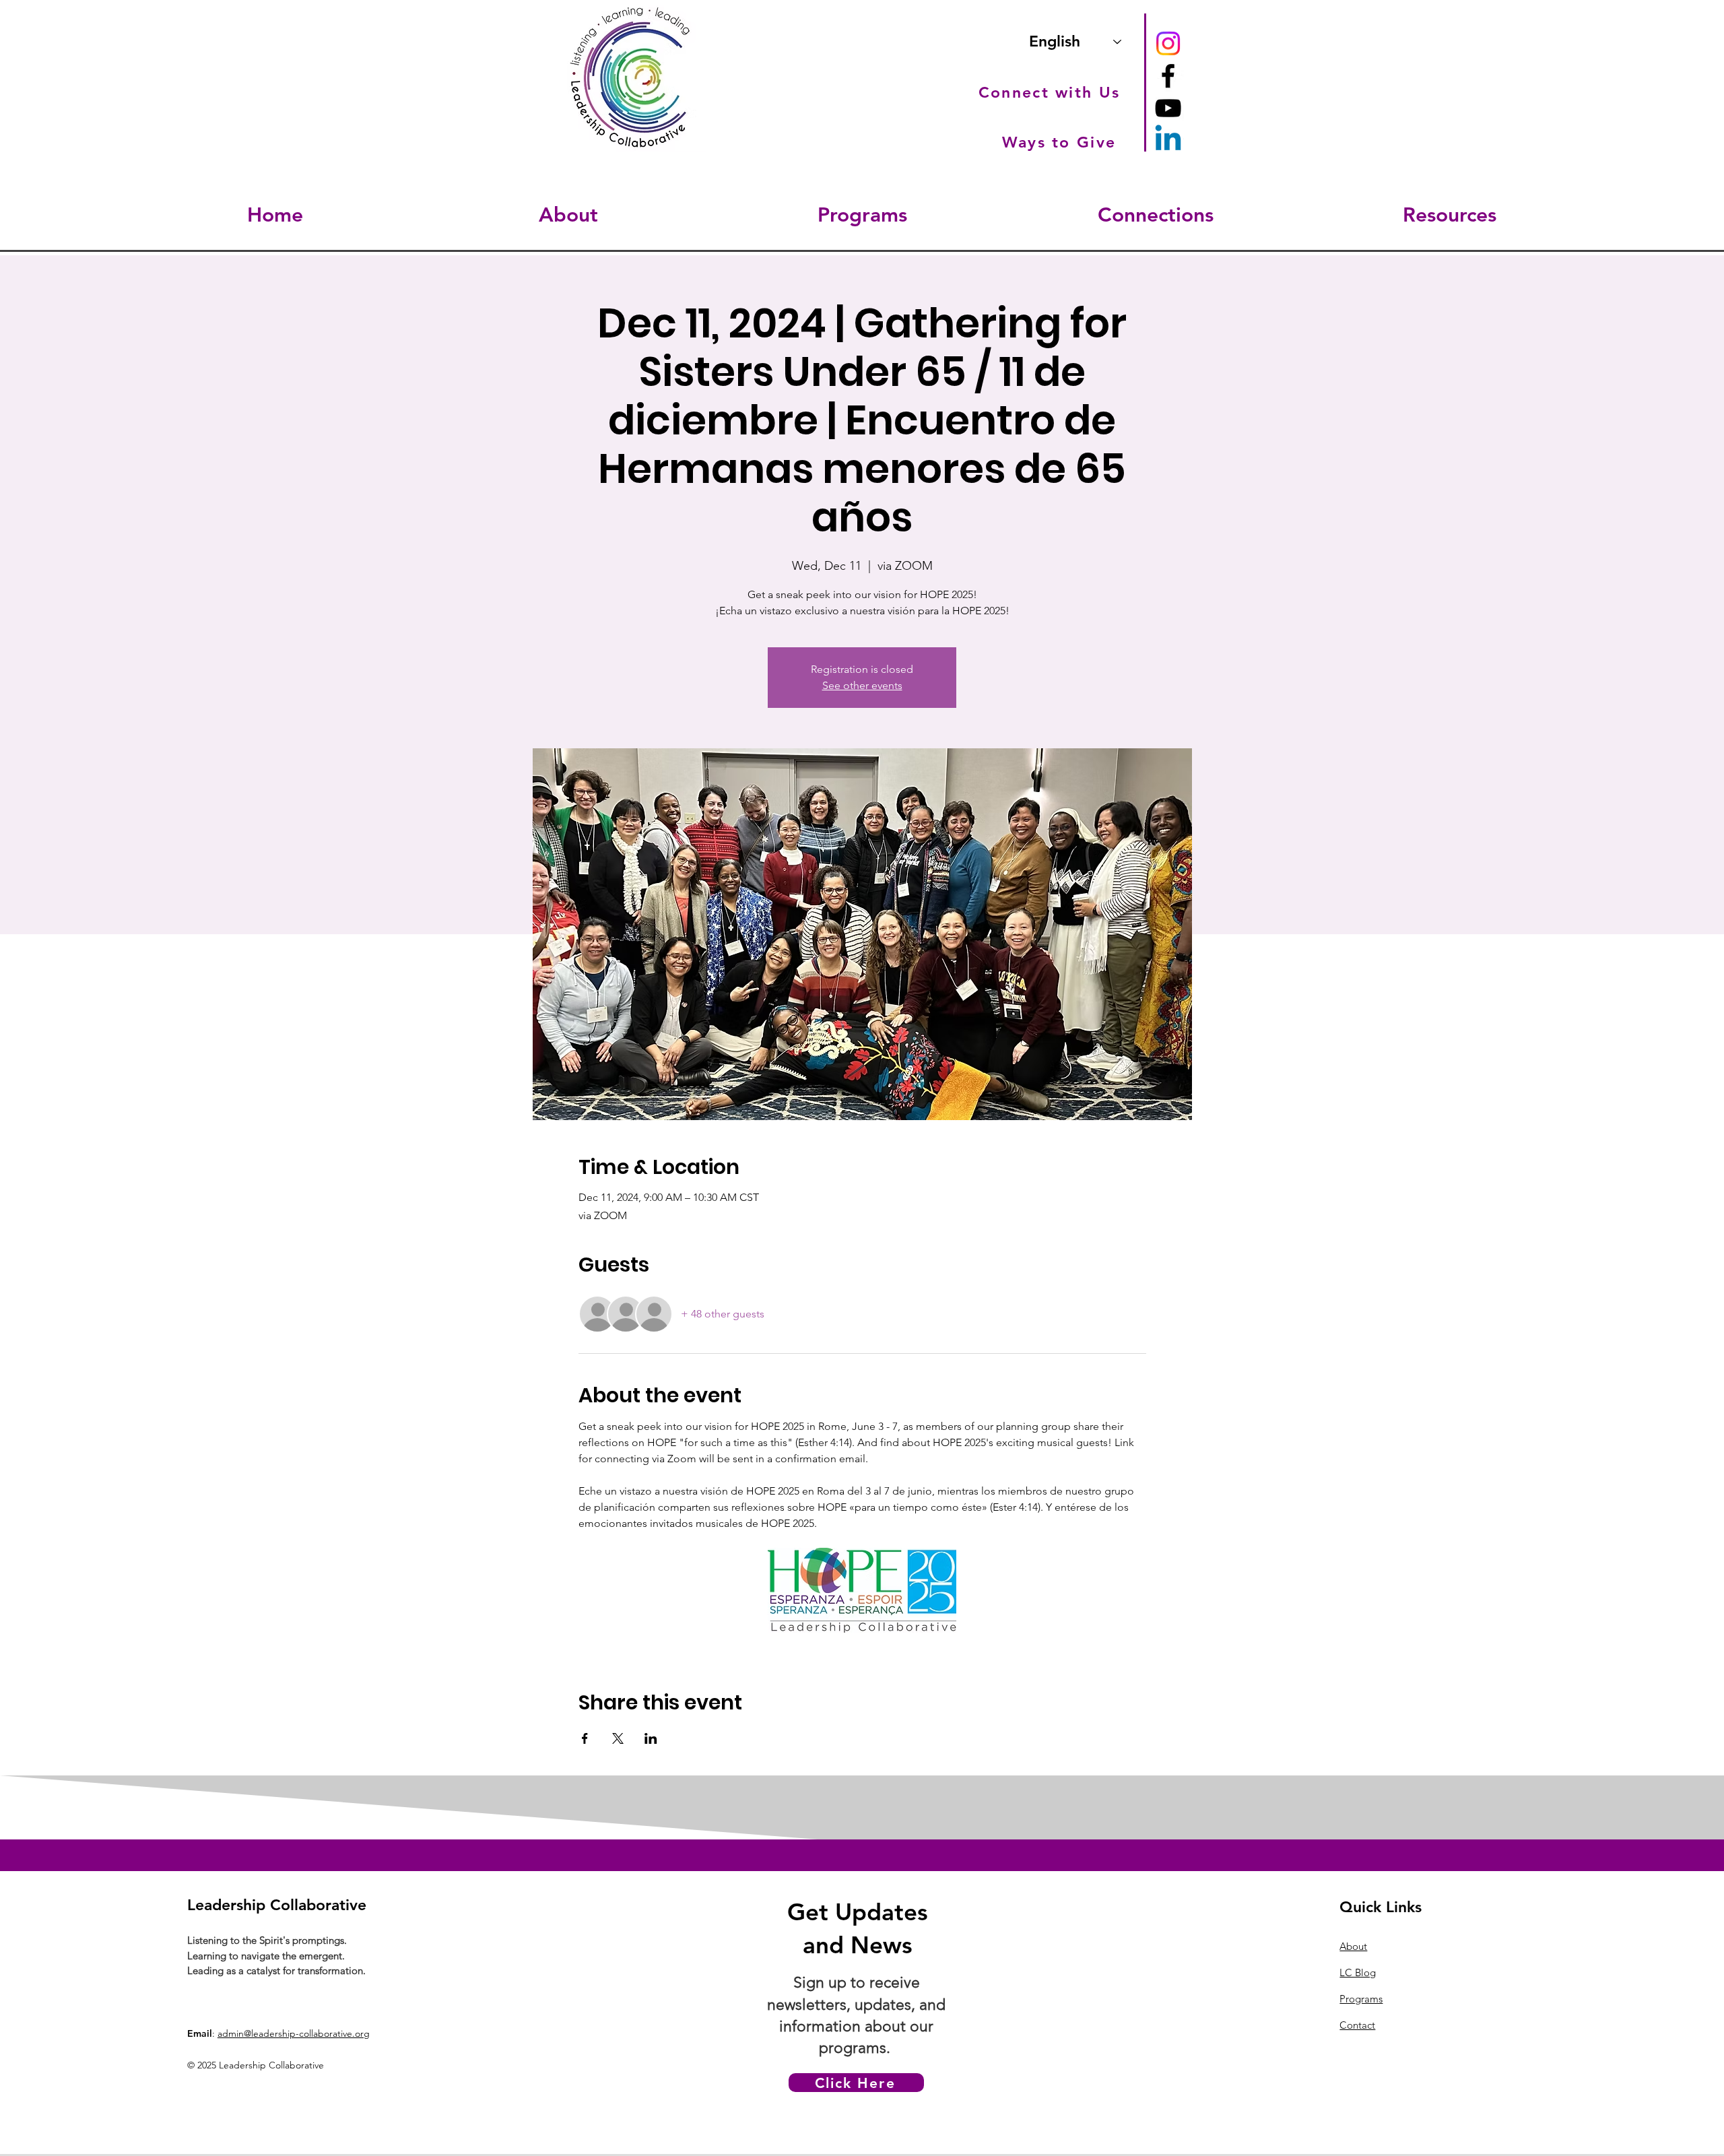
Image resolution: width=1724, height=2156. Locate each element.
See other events (862, 685)
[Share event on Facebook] (585, 1738)
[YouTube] (1168, 108)
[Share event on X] (618, 1738)
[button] (568, 215)
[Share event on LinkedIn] (651, 1738)
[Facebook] (1168, 76)
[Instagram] (1168, 43)
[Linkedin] (1168, 140)
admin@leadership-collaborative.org (294, 2033)
